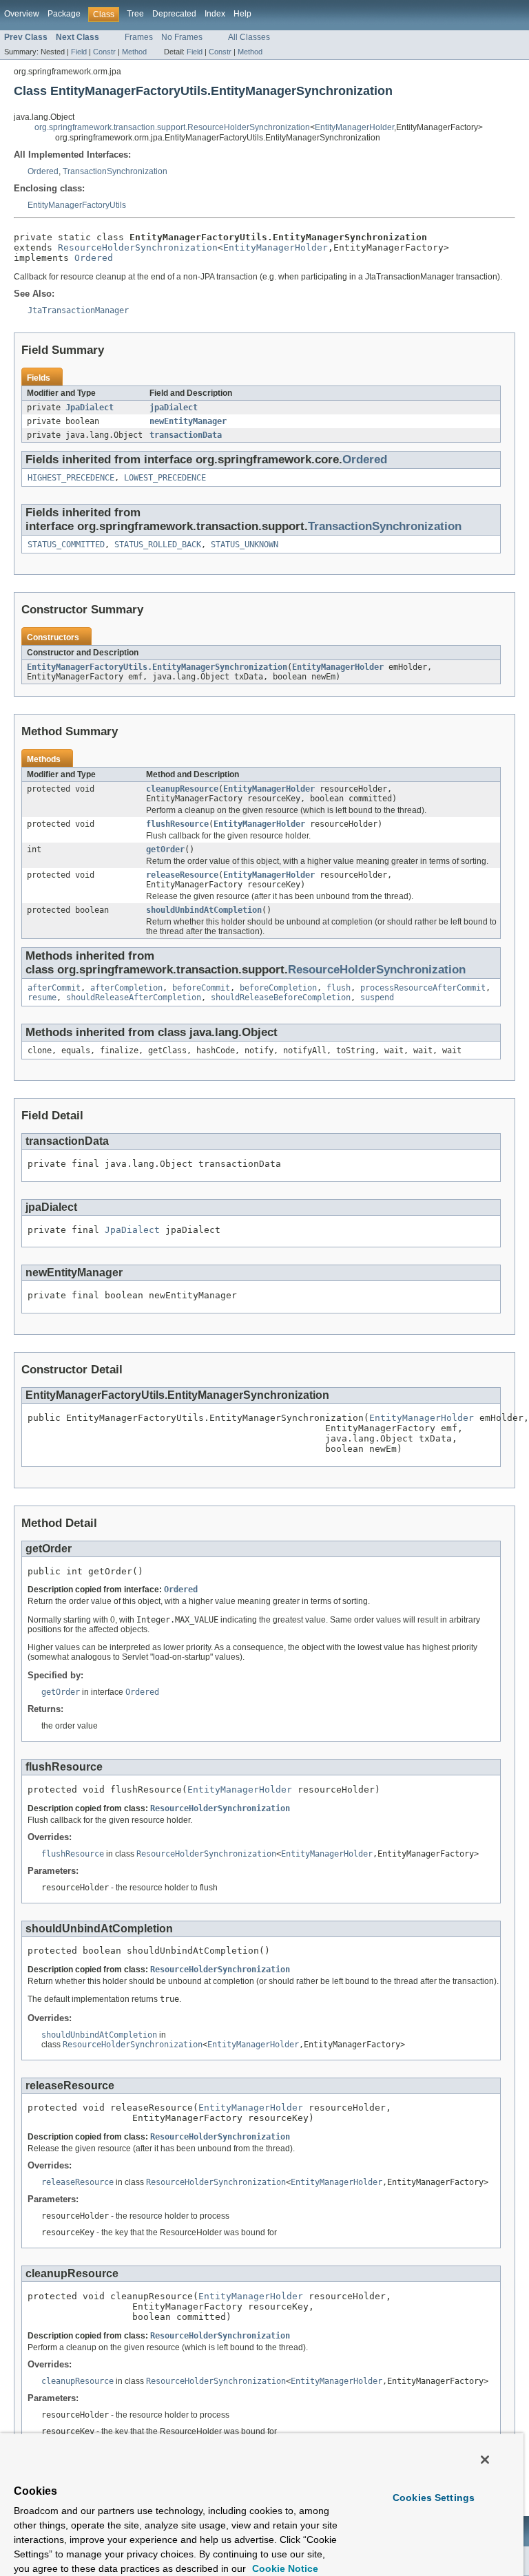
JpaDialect (90, 408)
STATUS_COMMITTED (66, 545)
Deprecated (174, 14)
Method (134, 52)
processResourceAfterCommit (423, 988)
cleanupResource (182, 789)
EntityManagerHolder (354, 127)
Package (64, 14)
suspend (377, 997)
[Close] (485, 2460)
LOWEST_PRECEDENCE (165, 478)
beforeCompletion (278, 988)
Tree (135, 14)
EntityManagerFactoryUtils (77, 205)
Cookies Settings (434, 2498)
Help (242, 14)
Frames (139, 37)
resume (42, 997)
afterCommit (54, 988)
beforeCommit (201, 988)
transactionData (186, 435)
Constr (104, 52)
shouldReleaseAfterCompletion (134, 997)
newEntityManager (188, 421)
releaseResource (182, 875)
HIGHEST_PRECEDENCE (71, 478)
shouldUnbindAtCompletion (204, 910)
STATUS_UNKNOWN (245, 545)
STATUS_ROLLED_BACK (158, 545)
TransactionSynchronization (115, 171)
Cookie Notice (284, 2568)
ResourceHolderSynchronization (138, 247)
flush (339, 988)
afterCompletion (126, 988)
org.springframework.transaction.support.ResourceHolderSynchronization (172, 127)
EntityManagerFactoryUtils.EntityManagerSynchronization (157, 667)
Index (215, 14)
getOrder (165, 849)
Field (79, 52)
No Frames (182, 37)
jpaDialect (174, 408)
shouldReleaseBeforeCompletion (281, 997)
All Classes (249, 37)
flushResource (177, 824)
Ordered (43, 171)
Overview (22, 14)
